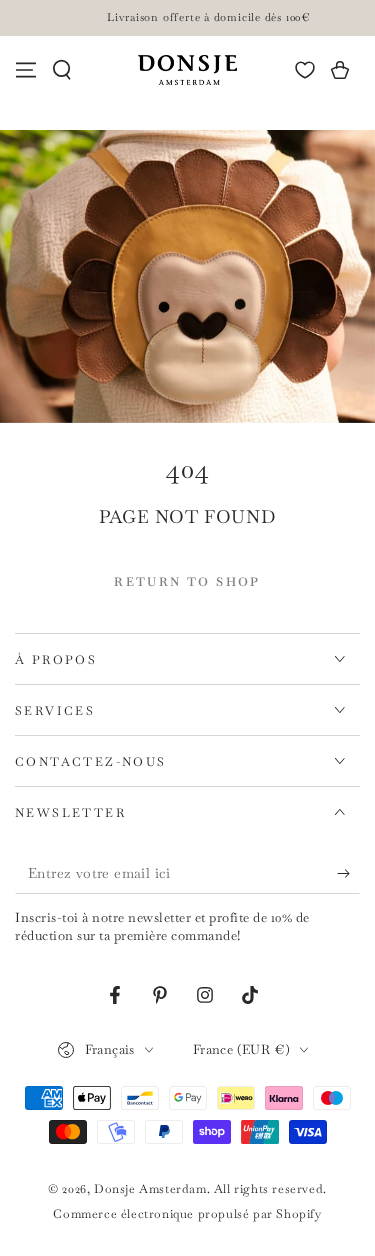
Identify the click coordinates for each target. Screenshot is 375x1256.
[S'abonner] (348, 874)
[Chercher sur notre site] (62, 70)
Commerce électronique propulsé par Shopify (187, 1214)
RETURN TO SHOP (187, 582)
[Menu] (26, 70)
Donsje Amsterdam (150, 1189)
